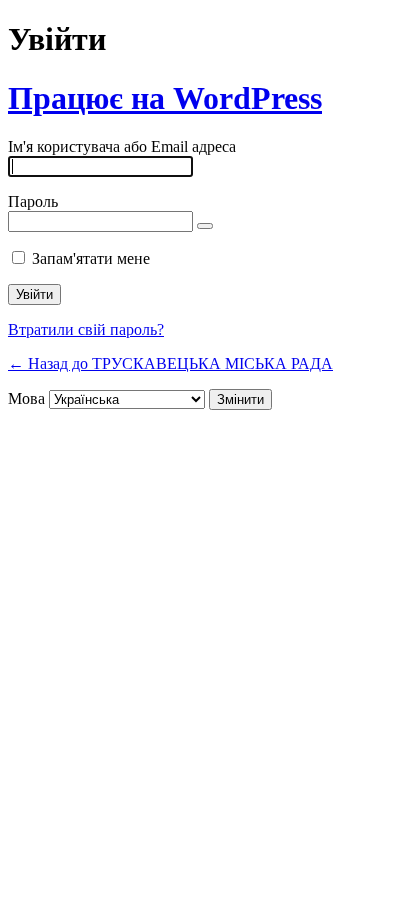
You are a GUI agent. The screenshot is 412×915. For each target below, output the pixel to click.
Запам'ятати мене (91, 258)
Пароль (33, 201)
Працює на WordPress (165, 98)
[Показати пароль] (205, 226)
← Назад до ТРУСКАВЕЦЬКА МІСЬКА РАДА (170, 363)
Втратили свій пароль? (86, 329)
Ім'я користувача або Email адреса (122, 146)
